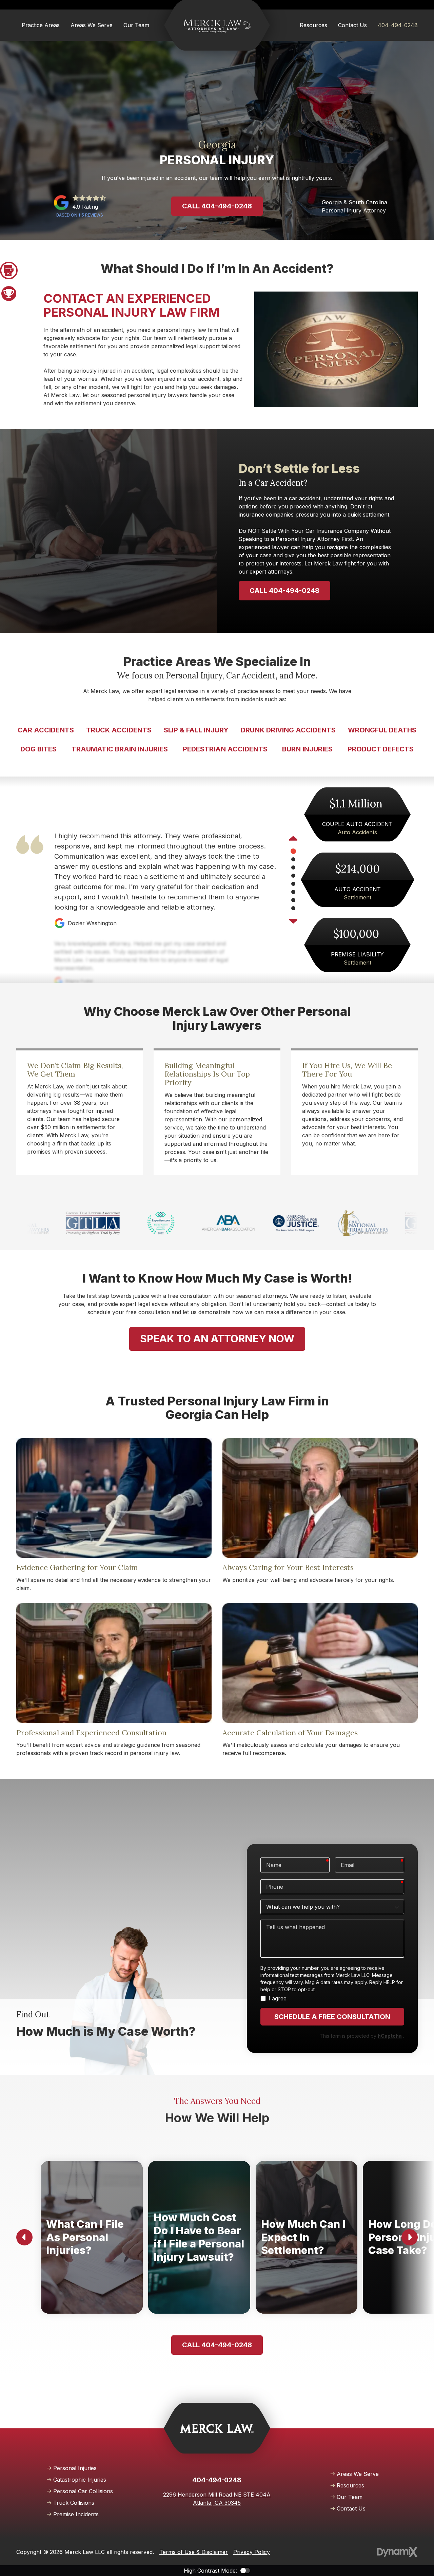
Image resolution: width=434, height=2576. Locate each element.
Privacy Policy (252, 2552)
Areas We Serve (358, 2474)
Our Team (350, 2497)
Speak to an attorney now (217, 1339)
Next (293, 920)
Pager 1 (9, 270)
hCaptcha (390, 2036)
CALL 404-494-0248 (284, 591)
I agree (278, 1998)
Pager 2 (9, 294)
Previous (293, 839)
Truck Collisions (74, 2503)
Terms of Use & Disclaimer (194, 2552)
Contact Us (351, 2508)
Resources (350, 2485)
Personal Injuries (75, 2468)
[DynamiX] (397, 2552)
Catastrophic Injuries (80, 2480)
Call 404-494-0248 (217, 206)
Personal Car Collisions (83, 2491)
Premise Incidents (76, 2514)
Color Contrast (245, 2571)
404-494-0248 (398, 25)
